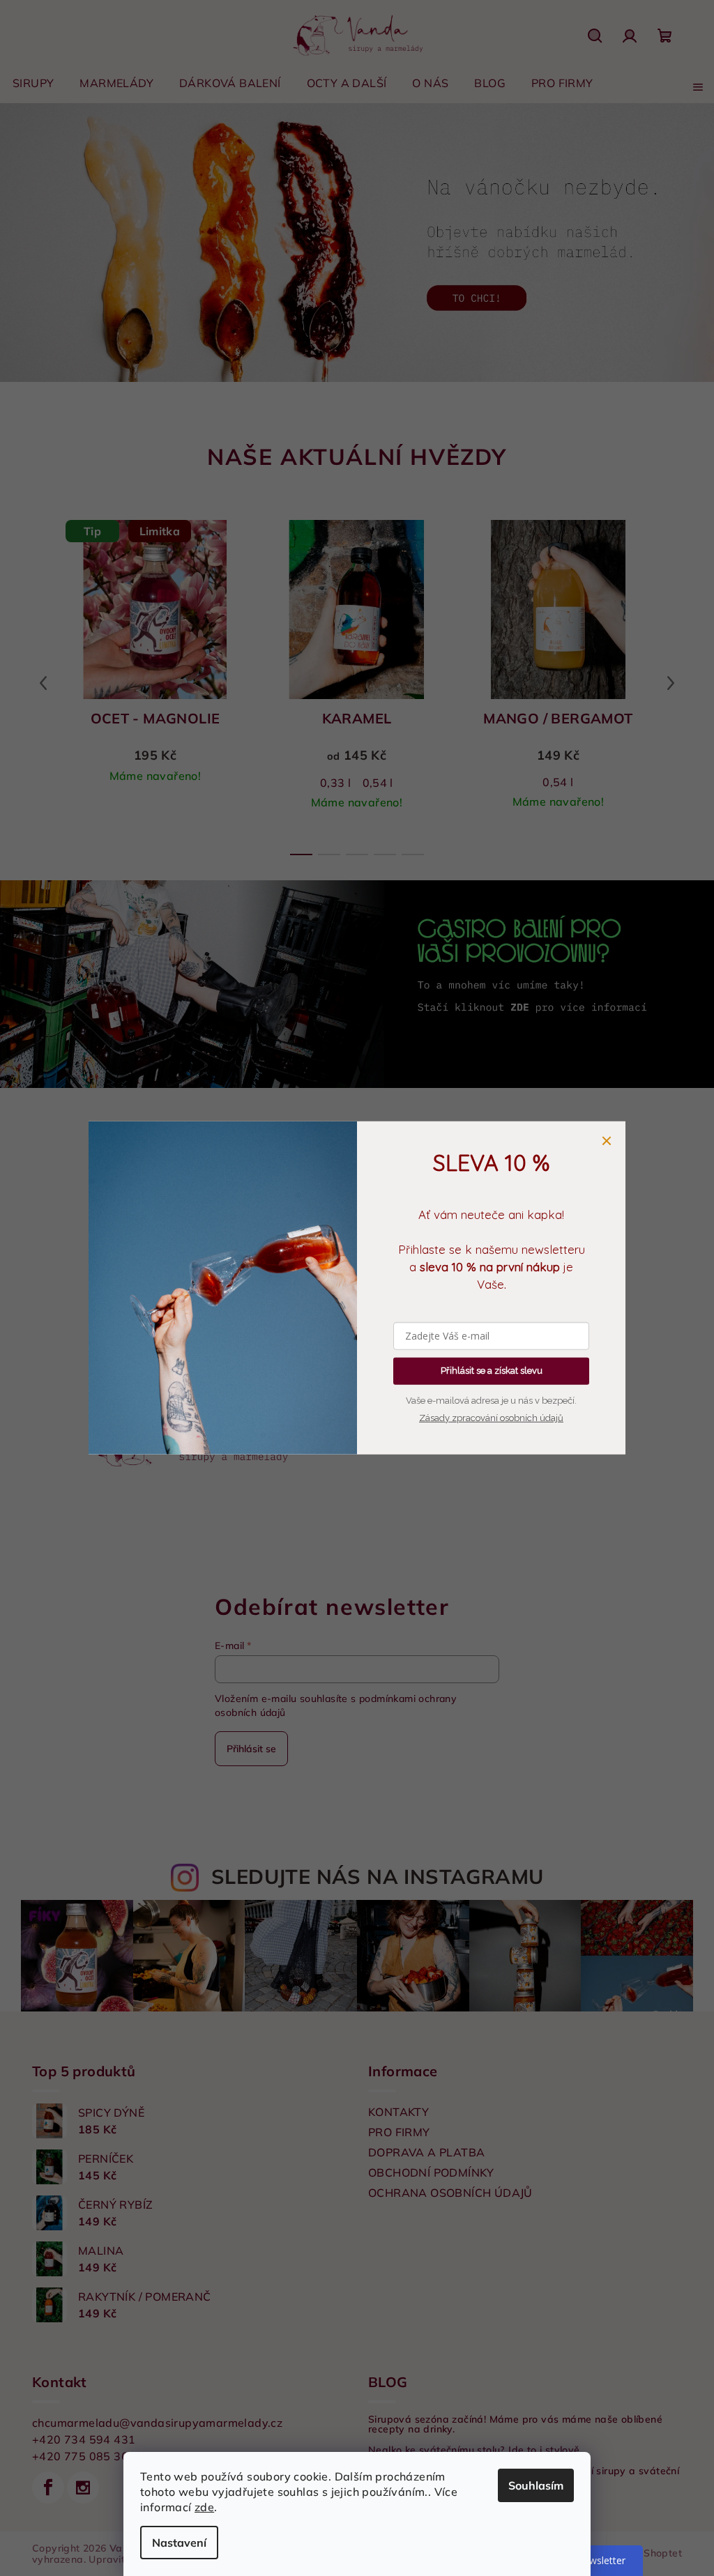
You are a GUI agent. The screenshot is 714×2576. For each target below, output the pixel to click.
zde (199, 2507)
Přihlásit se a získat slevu (486, 1371)
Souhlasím (531, 2485)
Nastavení (174, 2543)
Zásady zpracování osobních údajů (486, 1418)
